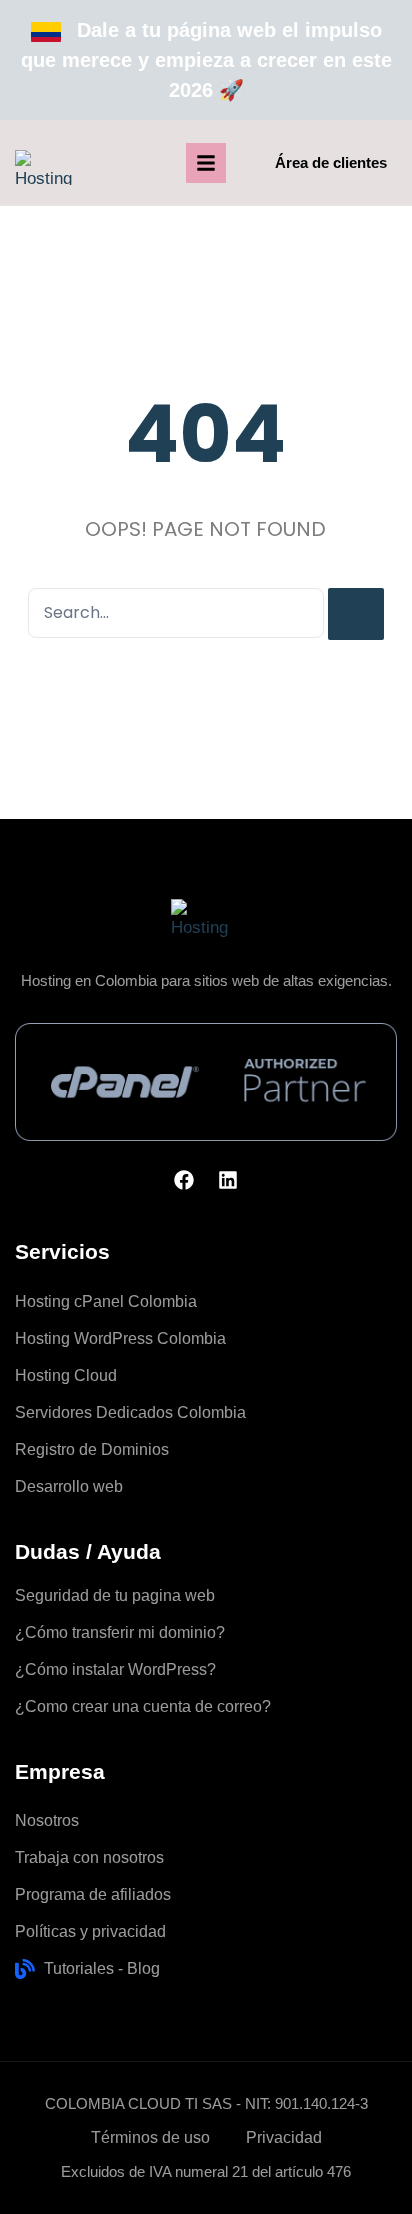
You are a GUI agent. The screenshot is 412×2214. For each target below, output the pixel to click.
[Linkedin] (228, 1180)
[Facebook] (184, 1180)
